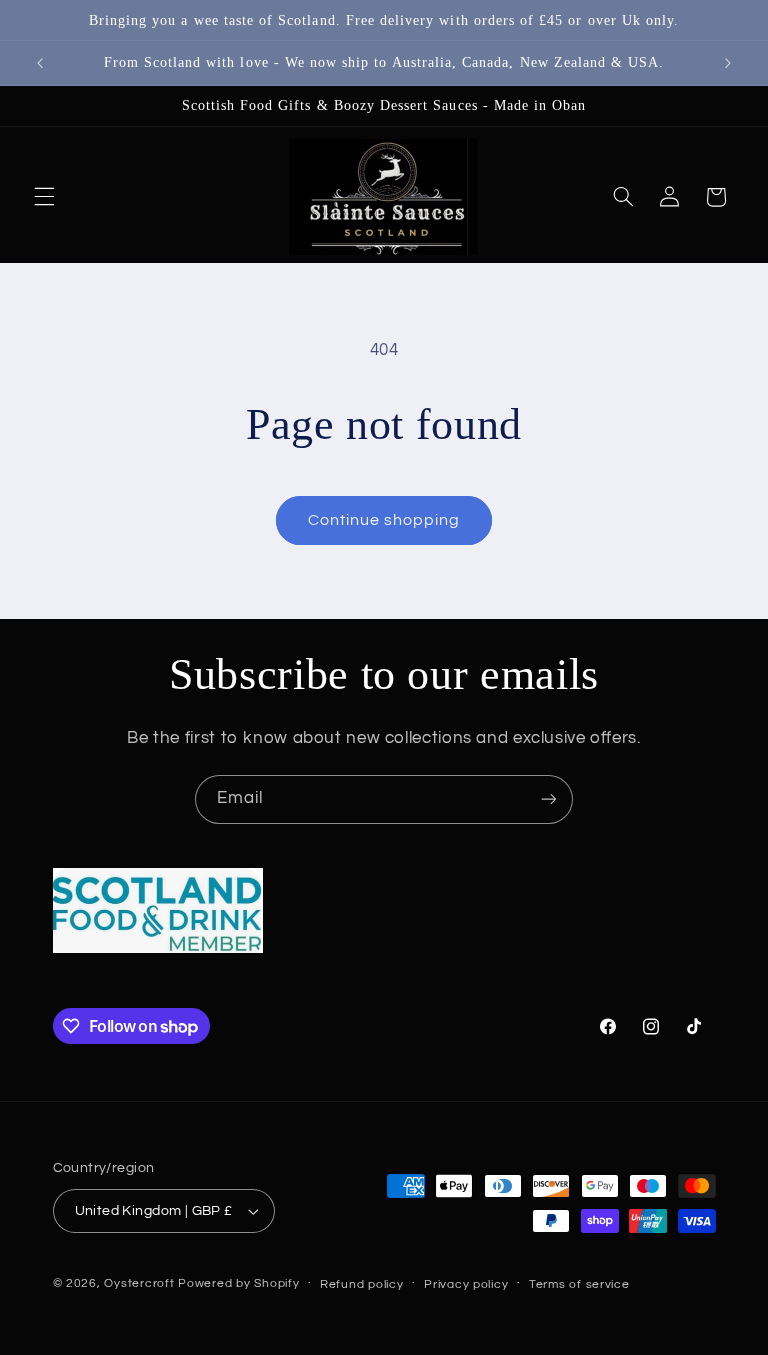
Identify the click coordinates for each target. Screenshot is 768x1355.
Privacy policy (466, 1284)
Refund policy (362, 1284)
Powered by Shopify (238, 1283)
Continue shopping (384, 520)
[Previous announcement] (40, 63)
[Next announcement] (728, 63)
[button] (44, 197)
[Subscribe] (549, 799)
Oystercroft (139, 1283)
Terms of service (579, 1284)
